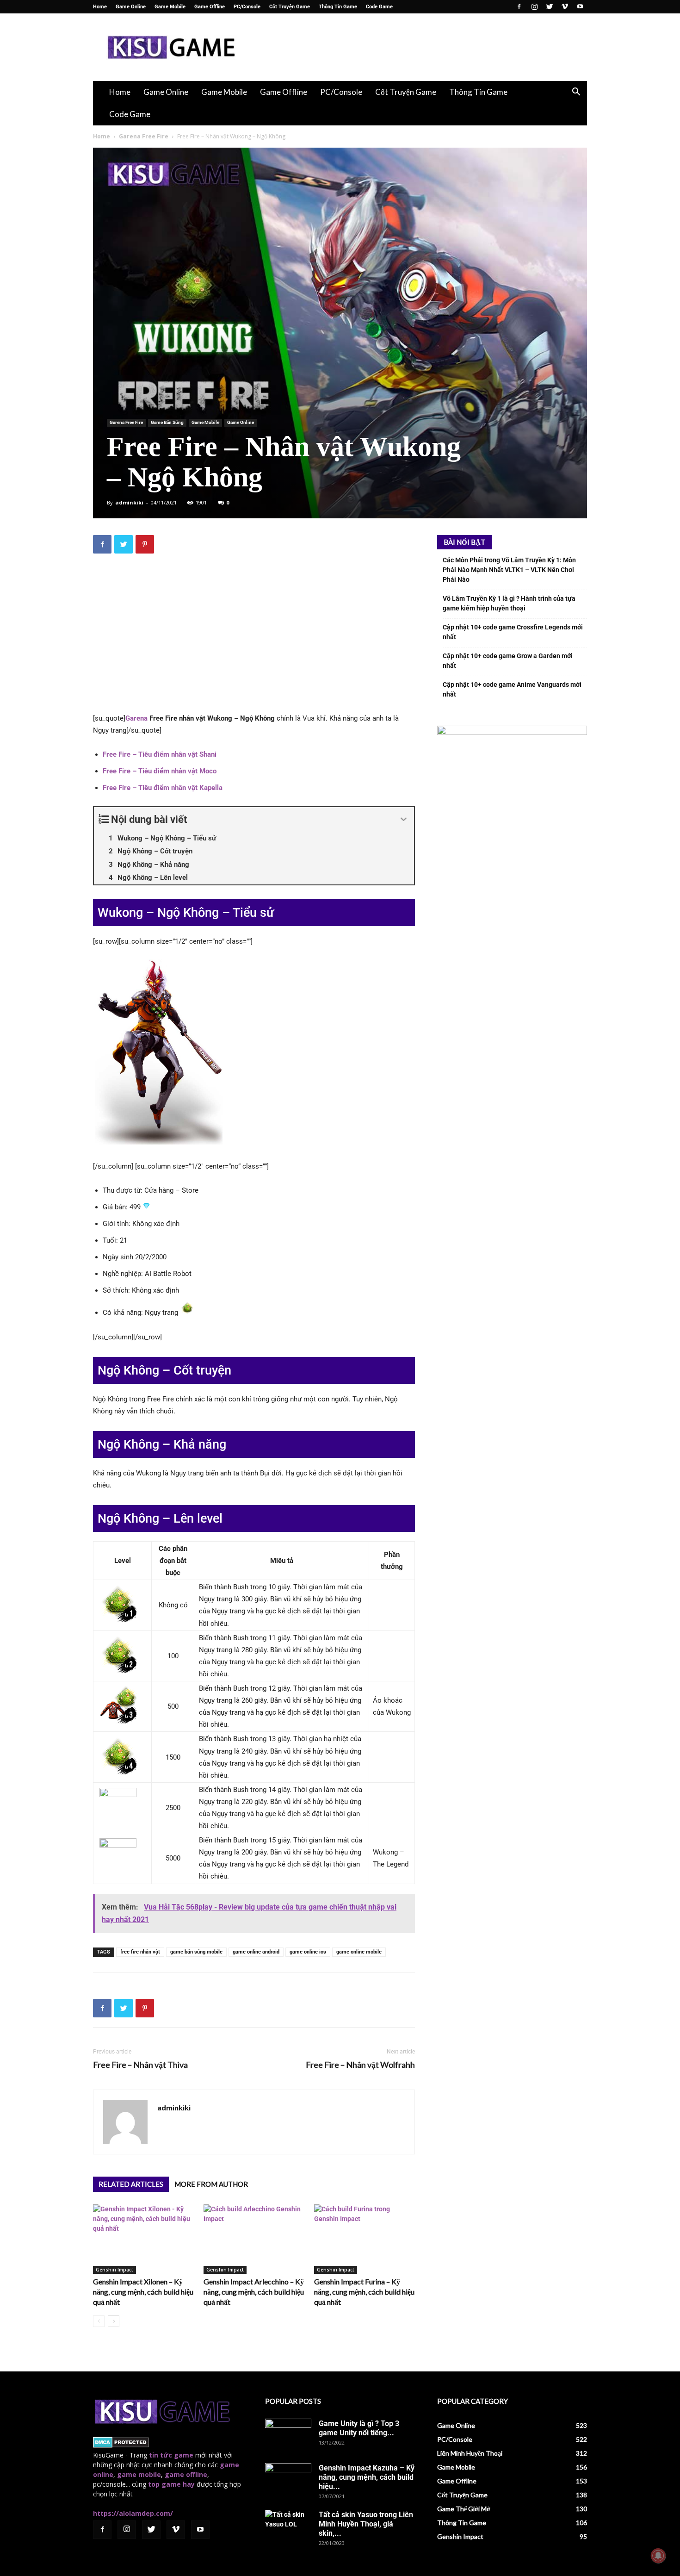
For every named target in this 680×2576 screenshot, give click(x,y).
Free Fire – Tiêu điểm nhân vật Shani (160, 754)
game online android (256, 1952)
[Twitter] (550, 6)
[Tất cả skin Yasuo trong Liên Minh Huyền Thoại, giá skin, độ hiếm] (288, 2526)
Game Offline (210, 7)
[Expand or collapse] (404, 819)
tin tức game (171, 2455)
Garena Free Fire (144, 136)
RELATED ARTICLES (131, 2184)
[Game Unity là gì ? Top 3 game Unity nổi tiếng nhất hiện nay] (288, 2435)
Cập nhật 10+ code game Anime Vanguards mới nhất (512, 689)
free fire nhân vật (140, 1952)
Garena (136, 718)
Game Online (131, 7)
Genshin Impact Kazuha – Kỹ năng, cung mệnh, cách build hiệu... (367, 2477)
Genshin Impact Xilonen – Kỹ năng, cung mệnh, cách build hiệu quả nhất (143, 2292)
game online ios (308, 1952)
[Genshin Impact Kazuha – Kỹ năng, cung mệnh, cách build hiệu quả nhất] (288, 2479)
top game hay (171, 2484)
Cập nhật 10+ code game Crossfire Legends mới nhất (513, 632)
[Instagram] (534, 6)
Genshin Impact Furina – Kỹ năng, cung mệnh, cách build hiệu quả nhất (364, 2292)
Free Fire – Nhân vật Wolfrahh (360, 2065)
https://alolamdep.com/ (133, 2513)
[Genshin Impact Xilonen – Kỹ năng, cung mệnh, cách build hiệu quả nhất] (143, 2239)
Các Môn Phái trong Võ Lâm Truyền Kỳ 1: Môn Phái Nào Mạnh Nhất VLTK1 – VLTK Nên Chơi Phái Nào (509, 570)
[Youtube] (580, 6)
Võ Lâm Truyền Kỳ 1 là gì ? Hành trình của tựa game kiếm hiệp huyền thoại (509, 603)
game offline (186, 2474)
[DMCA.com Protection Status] (121, 2445)
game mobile (139, 2474)
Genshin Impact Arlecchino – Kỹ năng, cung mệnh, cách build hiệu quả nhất (254, 2292)
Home (100, 7)
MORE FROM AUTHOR (211, 2184)
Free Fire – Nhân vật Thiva (140, 2065)
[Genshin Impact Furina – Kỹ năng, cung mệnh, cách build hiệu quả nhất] (365, 2239)
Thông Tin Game (338, 7)
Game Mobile (170, 7)
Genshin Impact (114, 2270)
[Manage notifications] (658, 2556)
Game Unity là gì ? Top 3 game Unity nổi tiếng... (359, 2428)
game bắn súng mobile (196, 1952)
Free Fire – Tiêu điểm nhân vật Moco (160, 771)
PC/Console (247, 7)
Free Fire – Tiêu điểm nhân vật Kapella (163, 788)
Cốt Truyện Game (290, 7)
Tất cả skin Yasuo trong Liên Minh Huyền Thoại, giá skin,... (366, 2524)
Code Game (379, 7)
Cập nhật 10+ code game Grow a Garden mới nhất (508, 661)
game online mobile (359, 1952)
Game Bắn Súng (167, 422)
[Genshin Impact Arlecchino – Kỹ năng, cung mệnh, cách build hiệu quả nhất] (254, 2239)
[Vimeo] (565, 6)
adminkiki (129, 502)
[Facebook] (519, 6)
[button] (576, 93)
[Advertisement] (419, 47)
